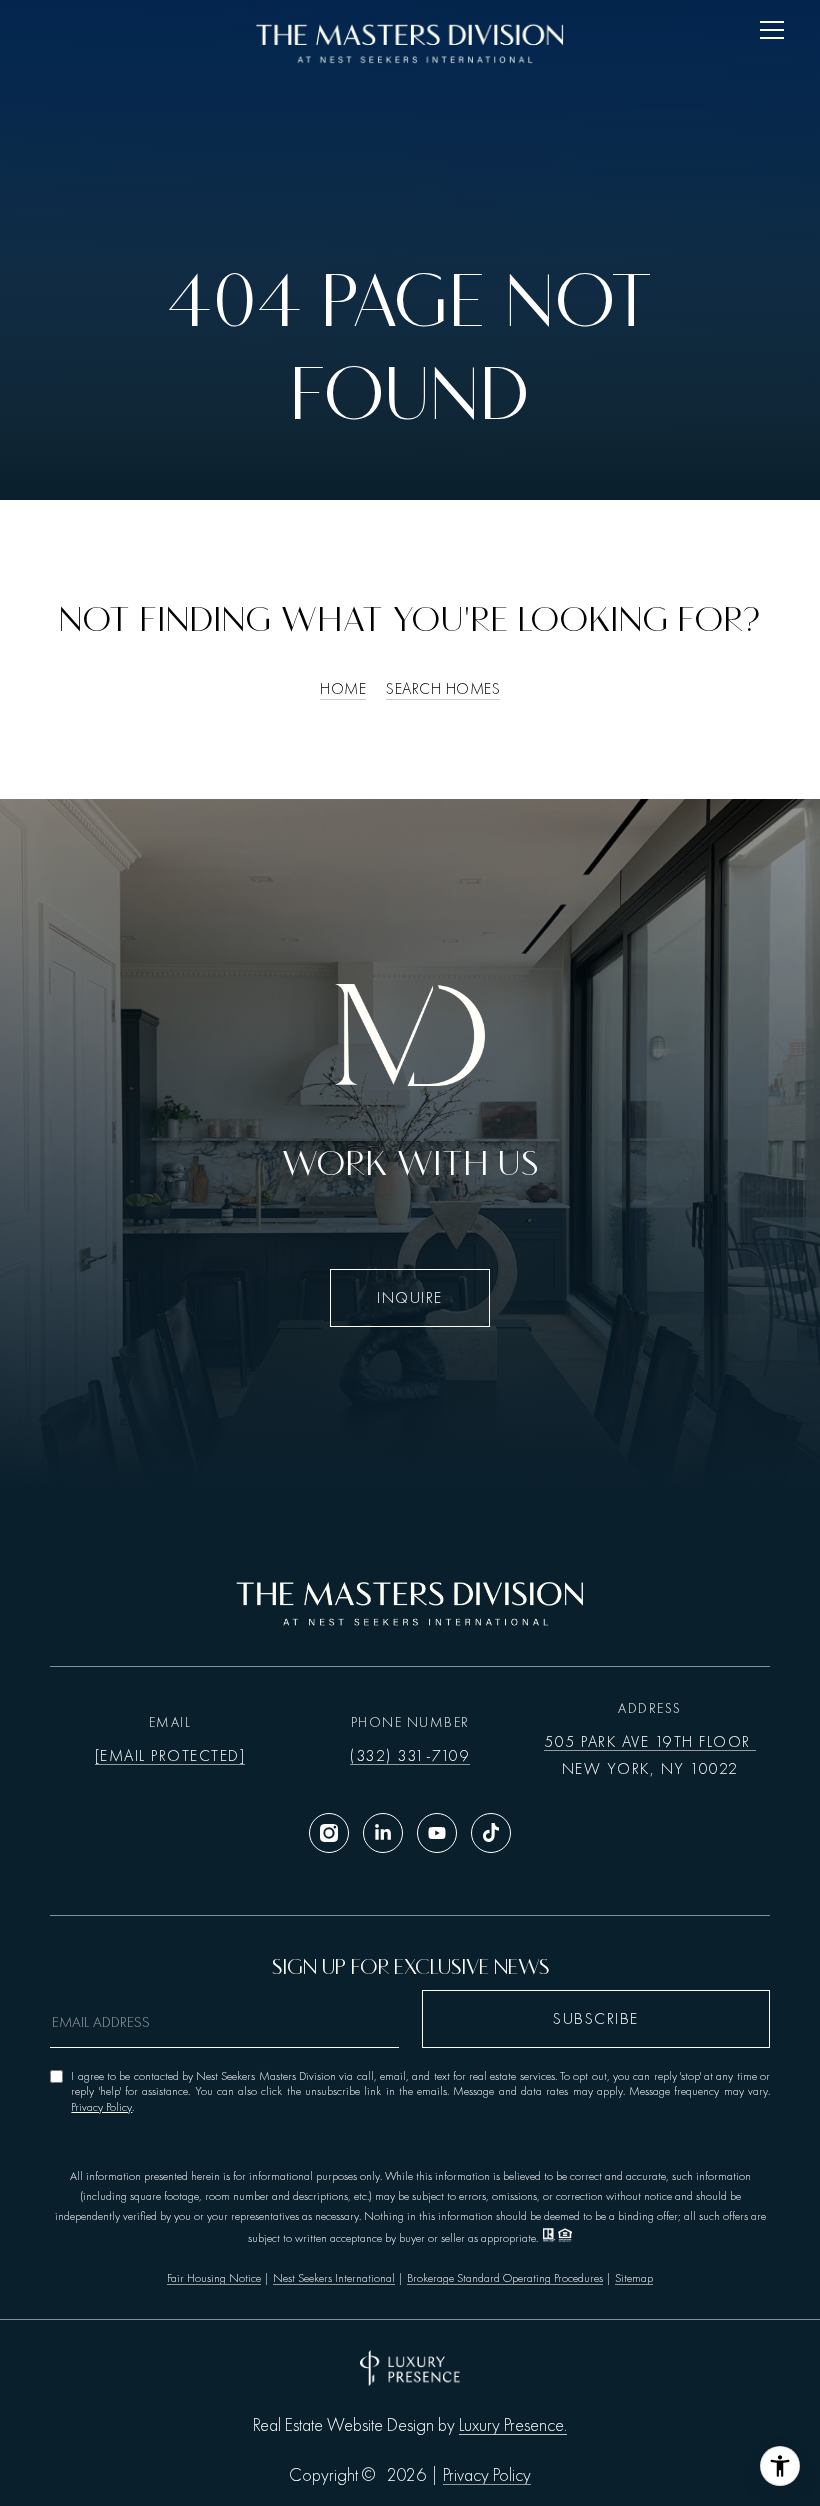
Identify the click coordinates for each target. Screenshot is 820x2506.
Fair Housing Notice (214, 2278)
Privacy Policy (101, 2107)
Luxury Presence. (513, 2426)
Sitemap (634, 2278)
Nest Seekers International (334, 2278)
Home (343, 689)
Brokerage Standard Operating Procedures (505, 2278)
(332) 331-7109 (410, 1756)
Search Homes (443, 689)
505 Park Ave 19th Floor (650, 1742)
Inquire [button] (410, 1298)
